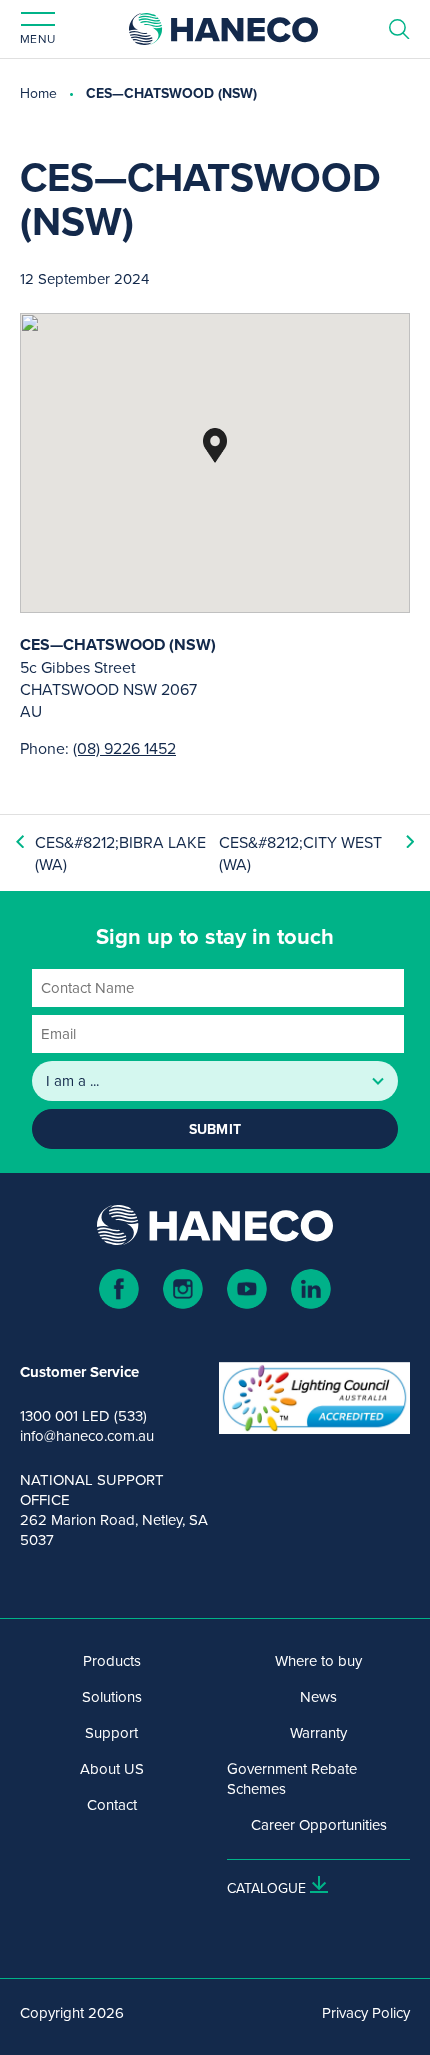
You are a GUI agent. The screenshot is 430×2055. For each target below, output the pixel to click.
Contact (112, 1805)
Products (112, 1661)
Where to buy (318, 1661)
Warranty (318, 1733)
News (318, 1697)
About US (112, 1769)
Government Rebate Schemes (292, 1779)
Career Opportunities (319, 1825)
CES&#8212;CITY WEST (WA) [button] (300, 853)
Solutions (112, 1697)
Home (38, 93)
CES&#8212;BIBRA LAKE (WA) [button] (120, 853)
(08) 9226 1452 (124, 748)
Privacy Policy (366, 2013)
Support (111, 1733)
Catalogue (266, 1888)
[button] (215, 445)
